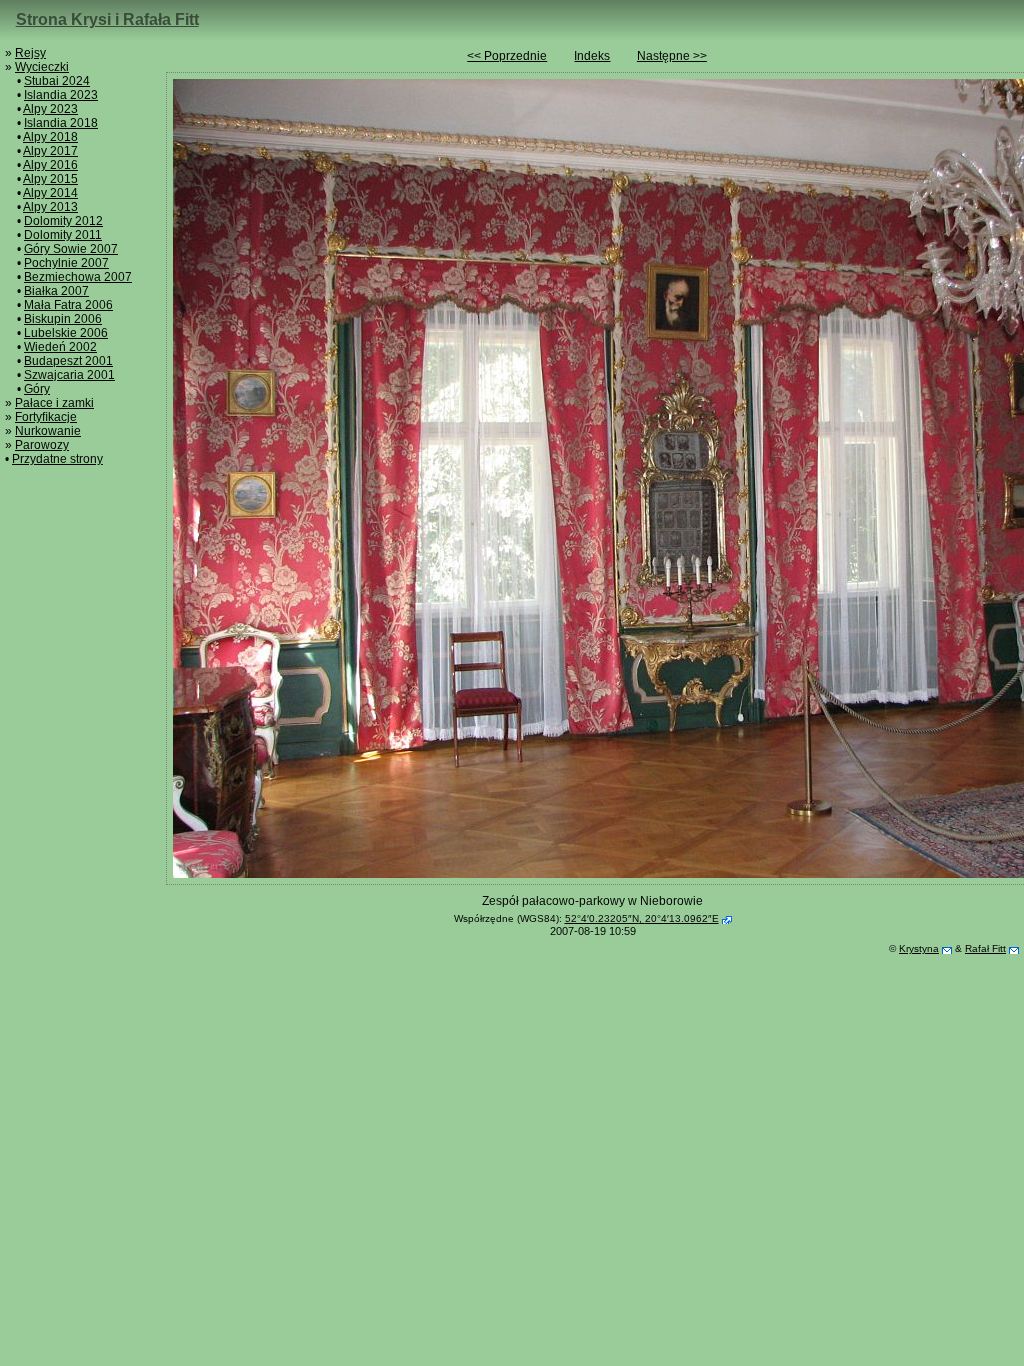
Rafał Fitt (985, 948)
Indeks (592, 56)
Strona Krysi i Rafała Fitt (107, 19)
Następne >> (672, 56)
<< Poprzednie (507, 56)
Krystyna (919, 948)
